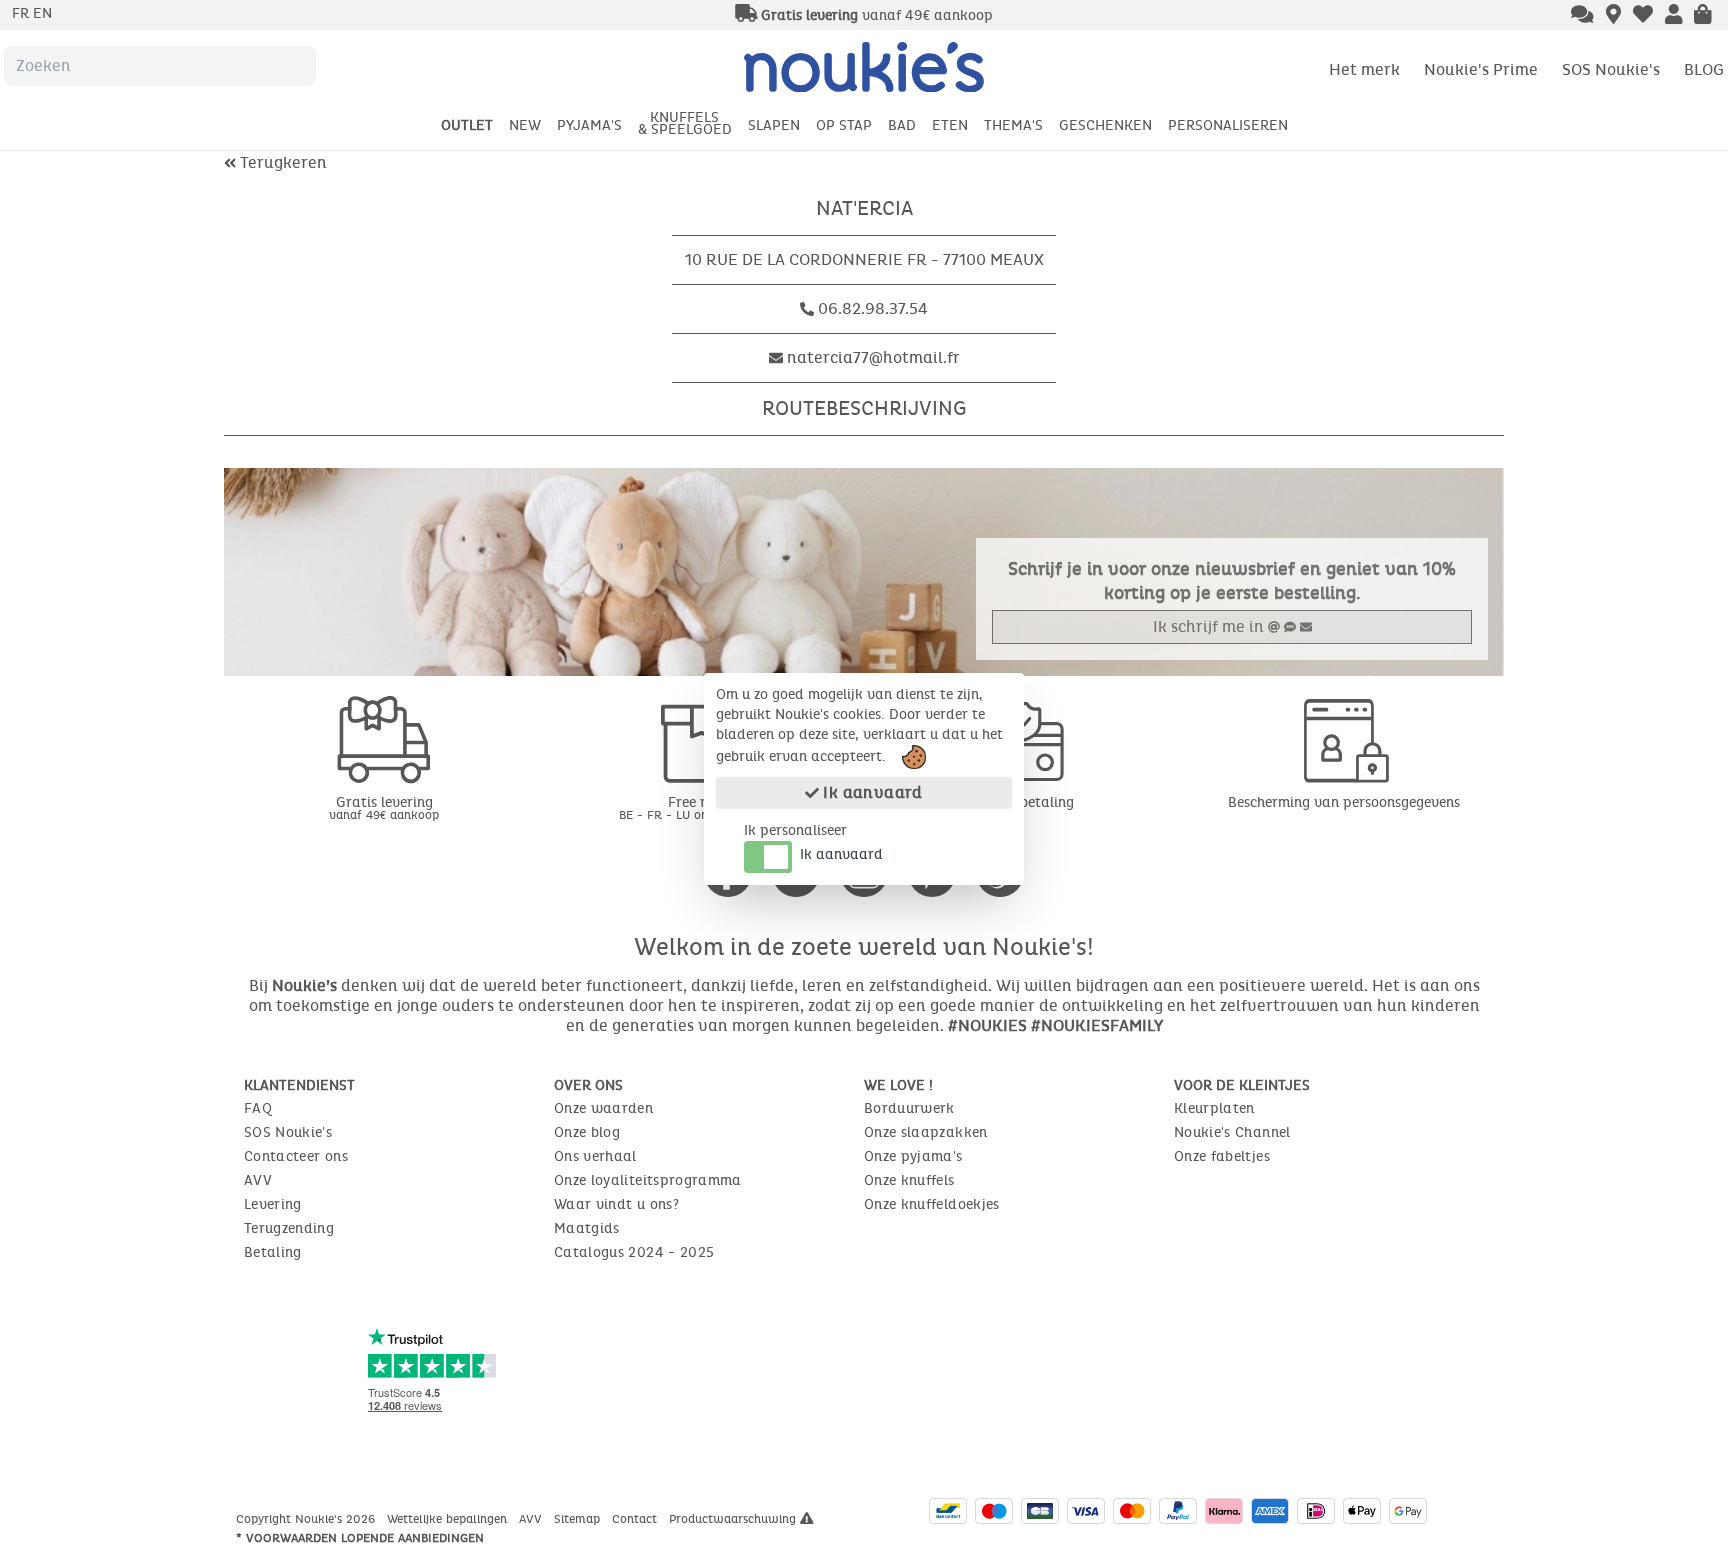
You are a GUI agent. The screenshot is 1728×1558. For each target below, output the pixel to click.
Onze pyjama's (913, 1156)
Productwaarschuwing (734, 1519)
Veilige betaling (1024, 802)
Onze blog (587, 1132)
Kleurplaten (1214, 1108)
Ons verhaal (595, 1156)
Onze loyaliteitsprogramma (648, 1180)
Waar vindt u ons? (616, 1204)
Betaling (273, 1252)
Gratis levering (384, 807)
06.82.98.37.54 (873, 308)
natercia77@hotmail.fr (873, 357)
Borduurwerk (909, 1108)
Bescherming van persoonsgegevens (1344, 802)
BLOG (1704, 69)
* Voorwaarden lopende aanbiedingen (360, 1538)
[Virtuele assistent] (1582, 16)
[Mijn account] (1674, 16)
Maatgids (587, 1228)
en (42, 13)
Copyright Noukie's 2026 (307, 1519)
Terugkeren (281, 162)
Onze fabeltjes (1222, 1156)
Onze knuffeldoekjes (932, 1204)
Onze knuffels (909, 1180)
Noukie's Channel (1232, 1132)
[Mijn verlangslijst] (1643, 16)
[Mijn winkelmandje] (1703, 16)
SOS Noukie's (1611, 69)
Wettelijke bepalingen (449, 1519)
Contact (636, 1519)
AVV (258, 1180)
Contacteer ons (296, 1156)
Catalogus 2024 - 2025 (634, 1252)
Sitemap (579, 1519)
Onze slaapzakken (926, 1132)
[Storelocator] (1613, 16)
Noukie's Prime (1481, 69)
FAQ (258, 1108)
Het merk (1364, 69)
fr (22, 13)
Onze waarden (603, 1108)
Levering (273, 1204)
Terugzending (289, 1228)
